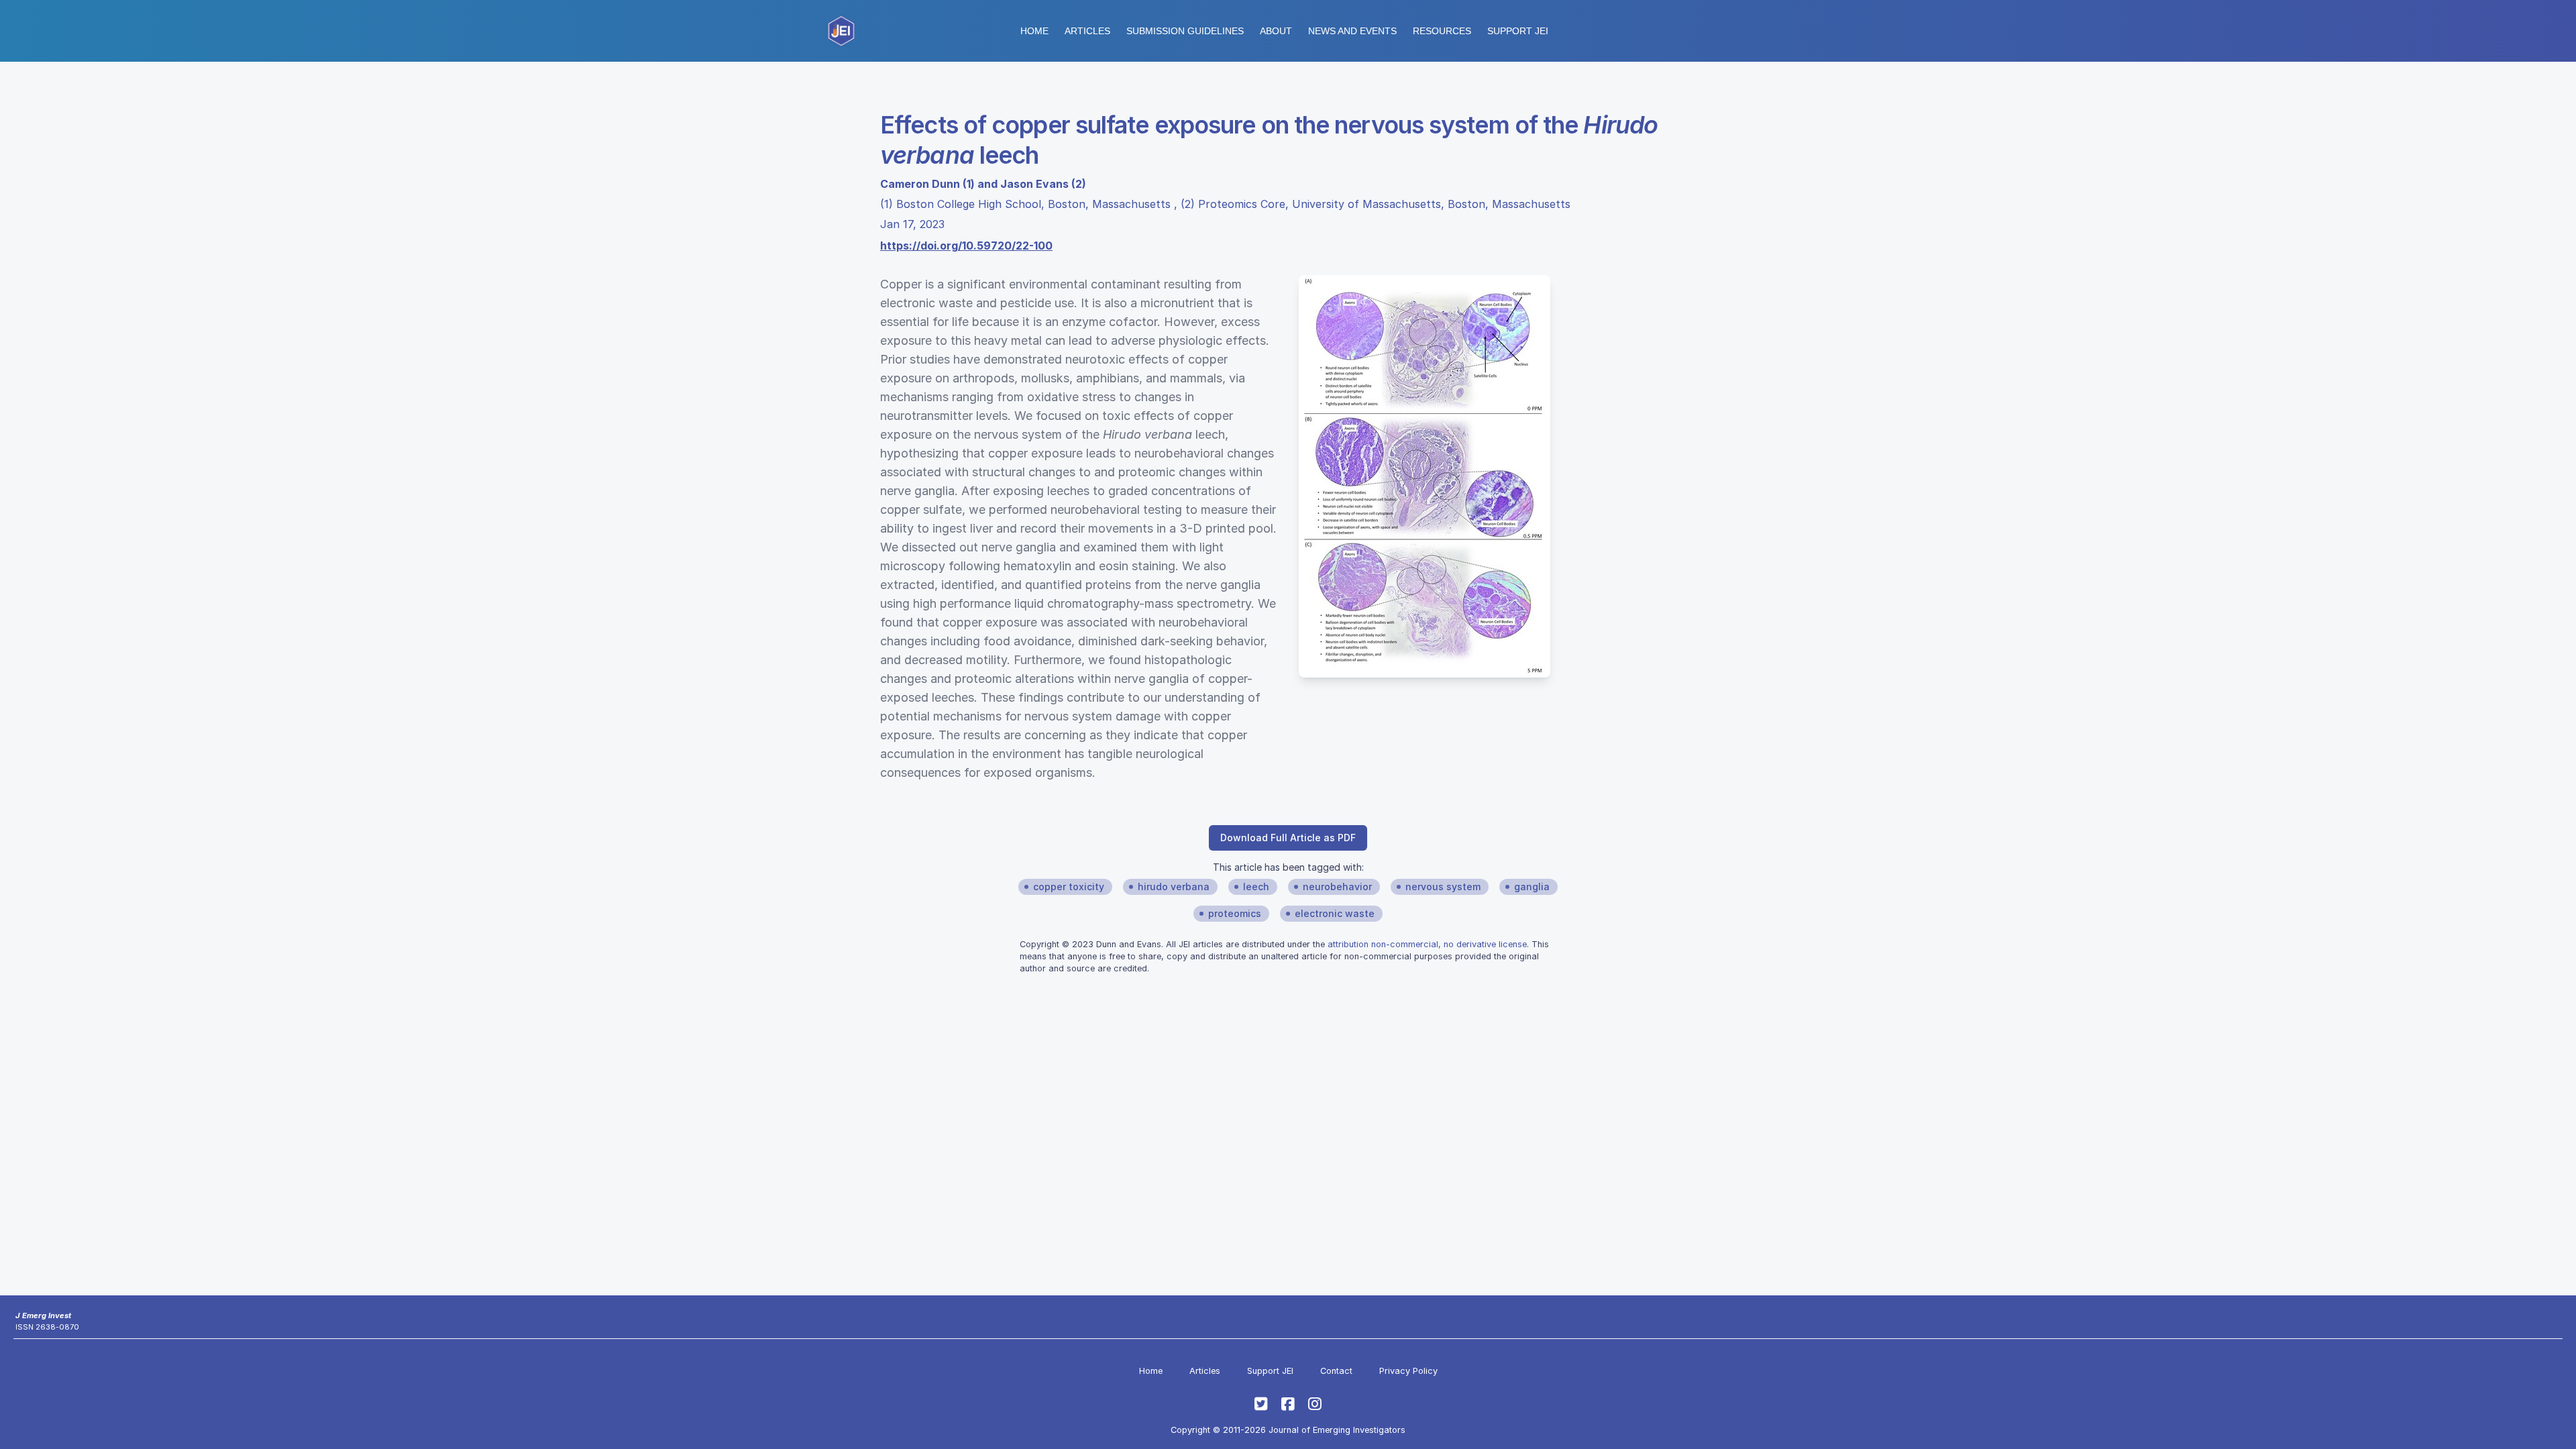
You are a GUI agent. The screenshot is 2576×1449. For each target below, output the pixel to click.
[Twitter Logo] (1261, 1404)
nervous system (1443, 887)
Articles (1087, 31)
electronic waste (1335, 913)
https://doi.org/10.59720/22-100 (966, 246)
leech (1256, 887)
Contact (1336, 1371)
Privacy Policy (1408, 1371)
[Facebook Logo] (1288, 1404)
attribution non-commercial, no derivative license (1427, 944)
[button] (1185, 31)
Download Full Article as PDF (1288, 838)
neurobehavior (1337, 887)
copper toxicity (1069, 887)
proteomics (1235, 913)
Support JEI (1270, 1371)
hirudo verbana (1174, 887)
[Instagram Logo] (1315, 1404)
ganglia (1532, 887)
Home (1034, 31)
